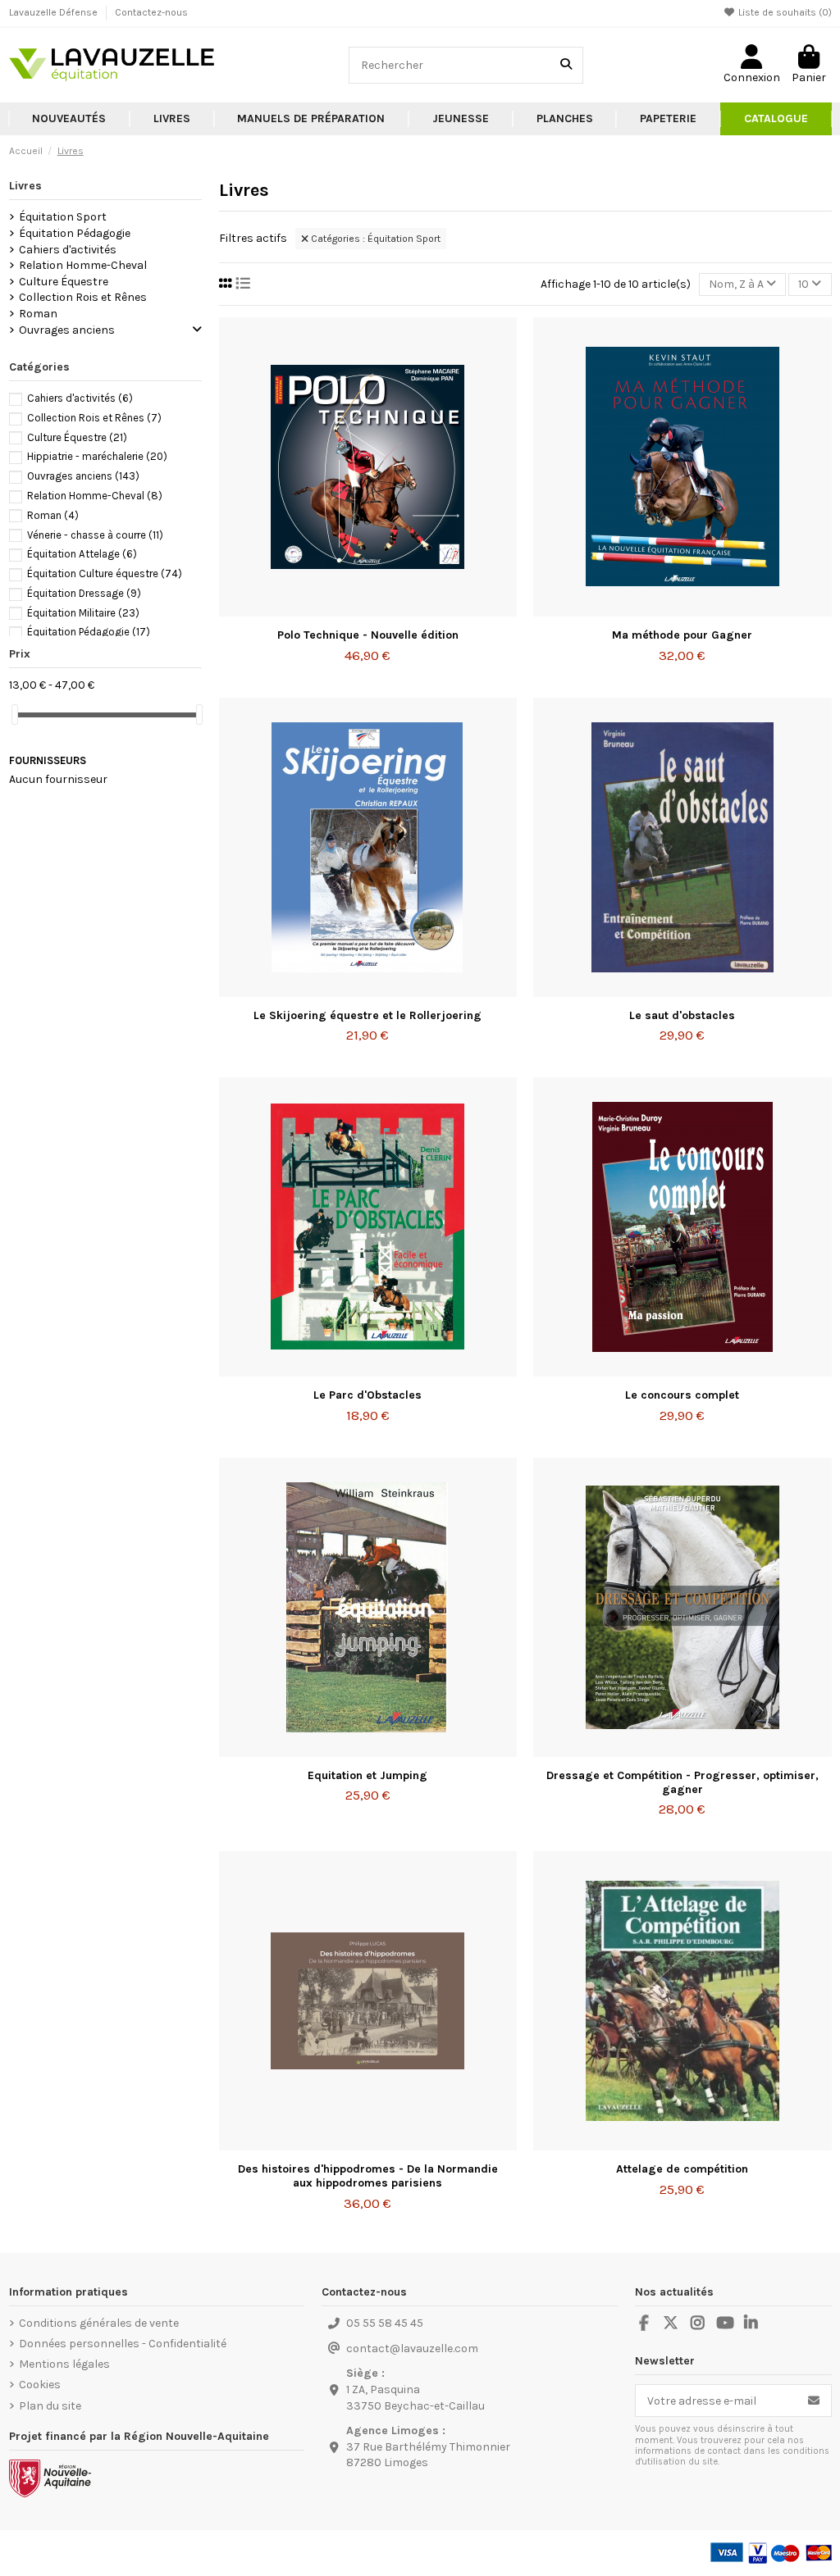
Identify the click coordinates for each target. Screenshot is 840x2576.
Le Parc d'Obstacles (367, 1395)
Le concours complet (682, 1395)
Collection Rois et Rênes (83, 297)
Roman (38, 314)
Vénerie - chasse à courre (95, 535)
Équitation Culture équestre (105, 573)
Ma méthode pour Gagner (682, 635)
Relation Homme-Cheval (83, 265)
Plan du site (50, 2406)
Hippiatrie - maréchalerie (97, 456)
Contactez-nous (151, 12)
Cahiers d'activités (68, 250)
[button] (172, 119)
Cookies (40, 2385)
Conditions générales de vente (99, 2323)
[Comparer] (367, 611)
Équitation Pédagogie (75, 233)
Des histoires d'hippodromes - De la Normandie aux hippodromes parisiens (368, 2176)
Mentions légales (64, 2364)
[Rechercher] (566, 65)
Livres (25, 186)
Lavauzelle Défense (55, 12)
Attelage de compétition (682, 2169)
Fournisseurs (48, 760)
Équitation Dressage (84, 593)
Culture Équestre (64, 282)
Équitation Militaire (83, 613)
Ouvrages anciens (67, 330)
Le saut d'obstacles (682, 1015)
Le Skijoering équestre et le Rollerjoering (367, 1015)
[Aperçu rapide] (390, 611)
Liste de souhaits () (784, 12)
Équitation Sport (63, 217)
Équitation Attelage (82, 554)
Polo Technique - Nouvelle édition (368, 635)
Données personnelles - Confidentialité (123, 2344)
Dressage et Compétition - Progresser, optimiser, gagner (682, 1782)
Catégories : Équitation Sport (374, 239)
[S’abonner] (814, 2401)
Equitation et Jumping (367, 1775)
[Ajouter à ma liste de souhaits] (344, 611)
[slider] (15, 715)
